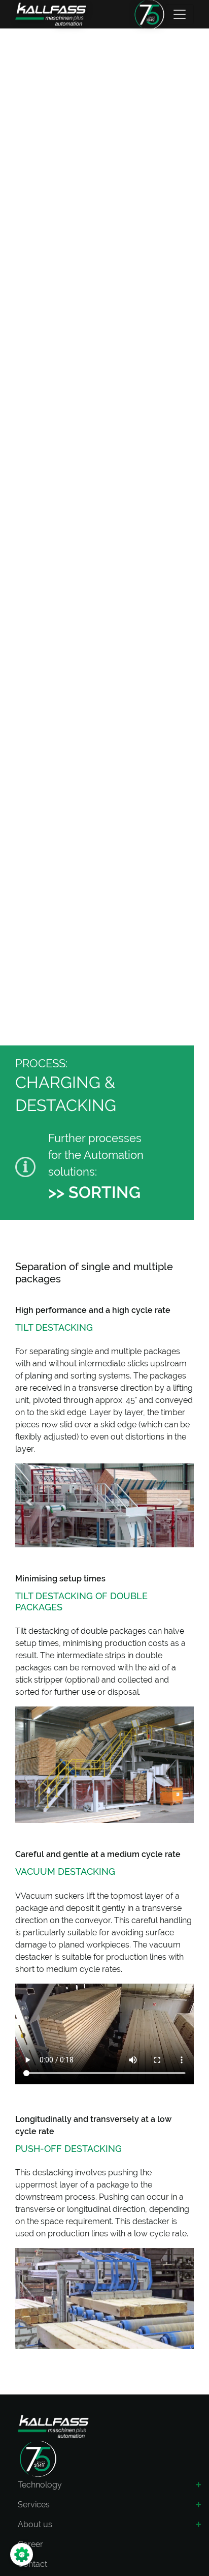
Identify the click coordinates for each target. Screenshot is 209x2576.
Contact (32, 2564)
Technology (40, 2485)
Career (30, 2544)
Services (34, 2505)
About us (35, 2524)
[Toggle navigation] (180, 14)
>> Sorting (94, 1192)
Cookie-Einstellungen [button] (63, 2554)
